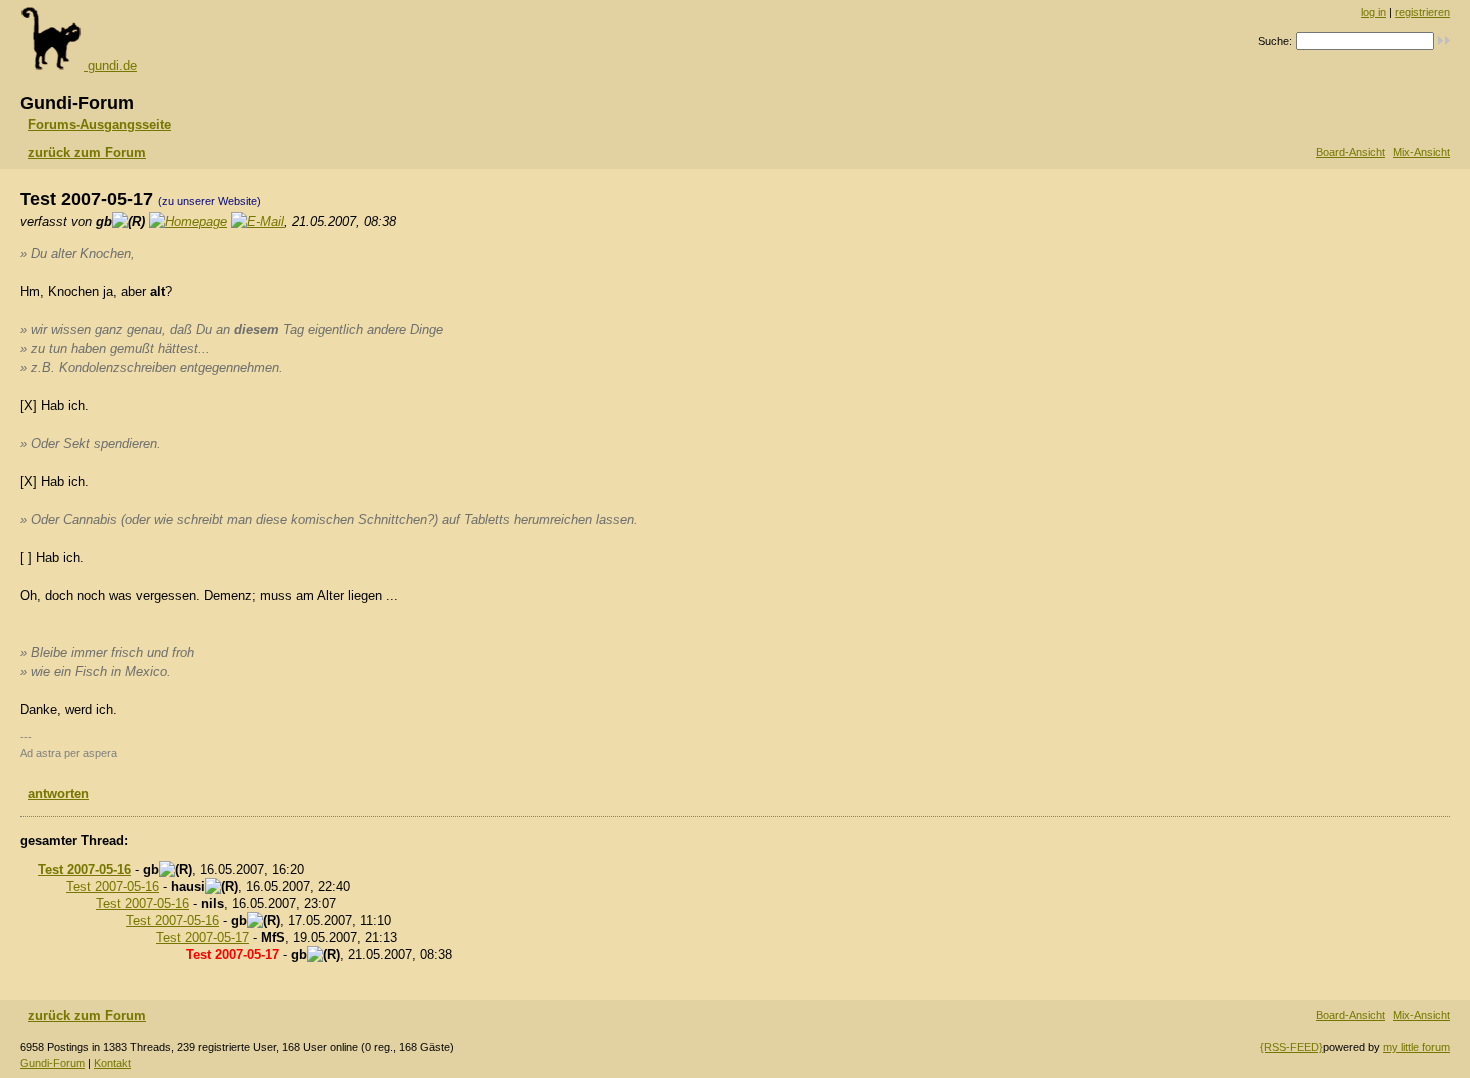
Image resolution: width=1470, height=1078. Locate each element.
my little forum (1416, 1047)
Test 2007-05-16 (84, 869)
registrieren (1422, 12)
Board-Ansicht (1350, 152)
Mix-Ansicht (1421, 152)
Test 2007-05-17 (202, 937)
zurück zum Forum (87, 152)
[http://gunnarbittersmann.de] (188, 221)
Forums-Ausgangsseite (99, 124)
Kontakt (112, 1063)
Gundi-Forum (52, 1063)
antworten (58, 793)
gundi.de (110, 65)
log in (1373, 12)
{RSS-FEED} (1291, 1047)
